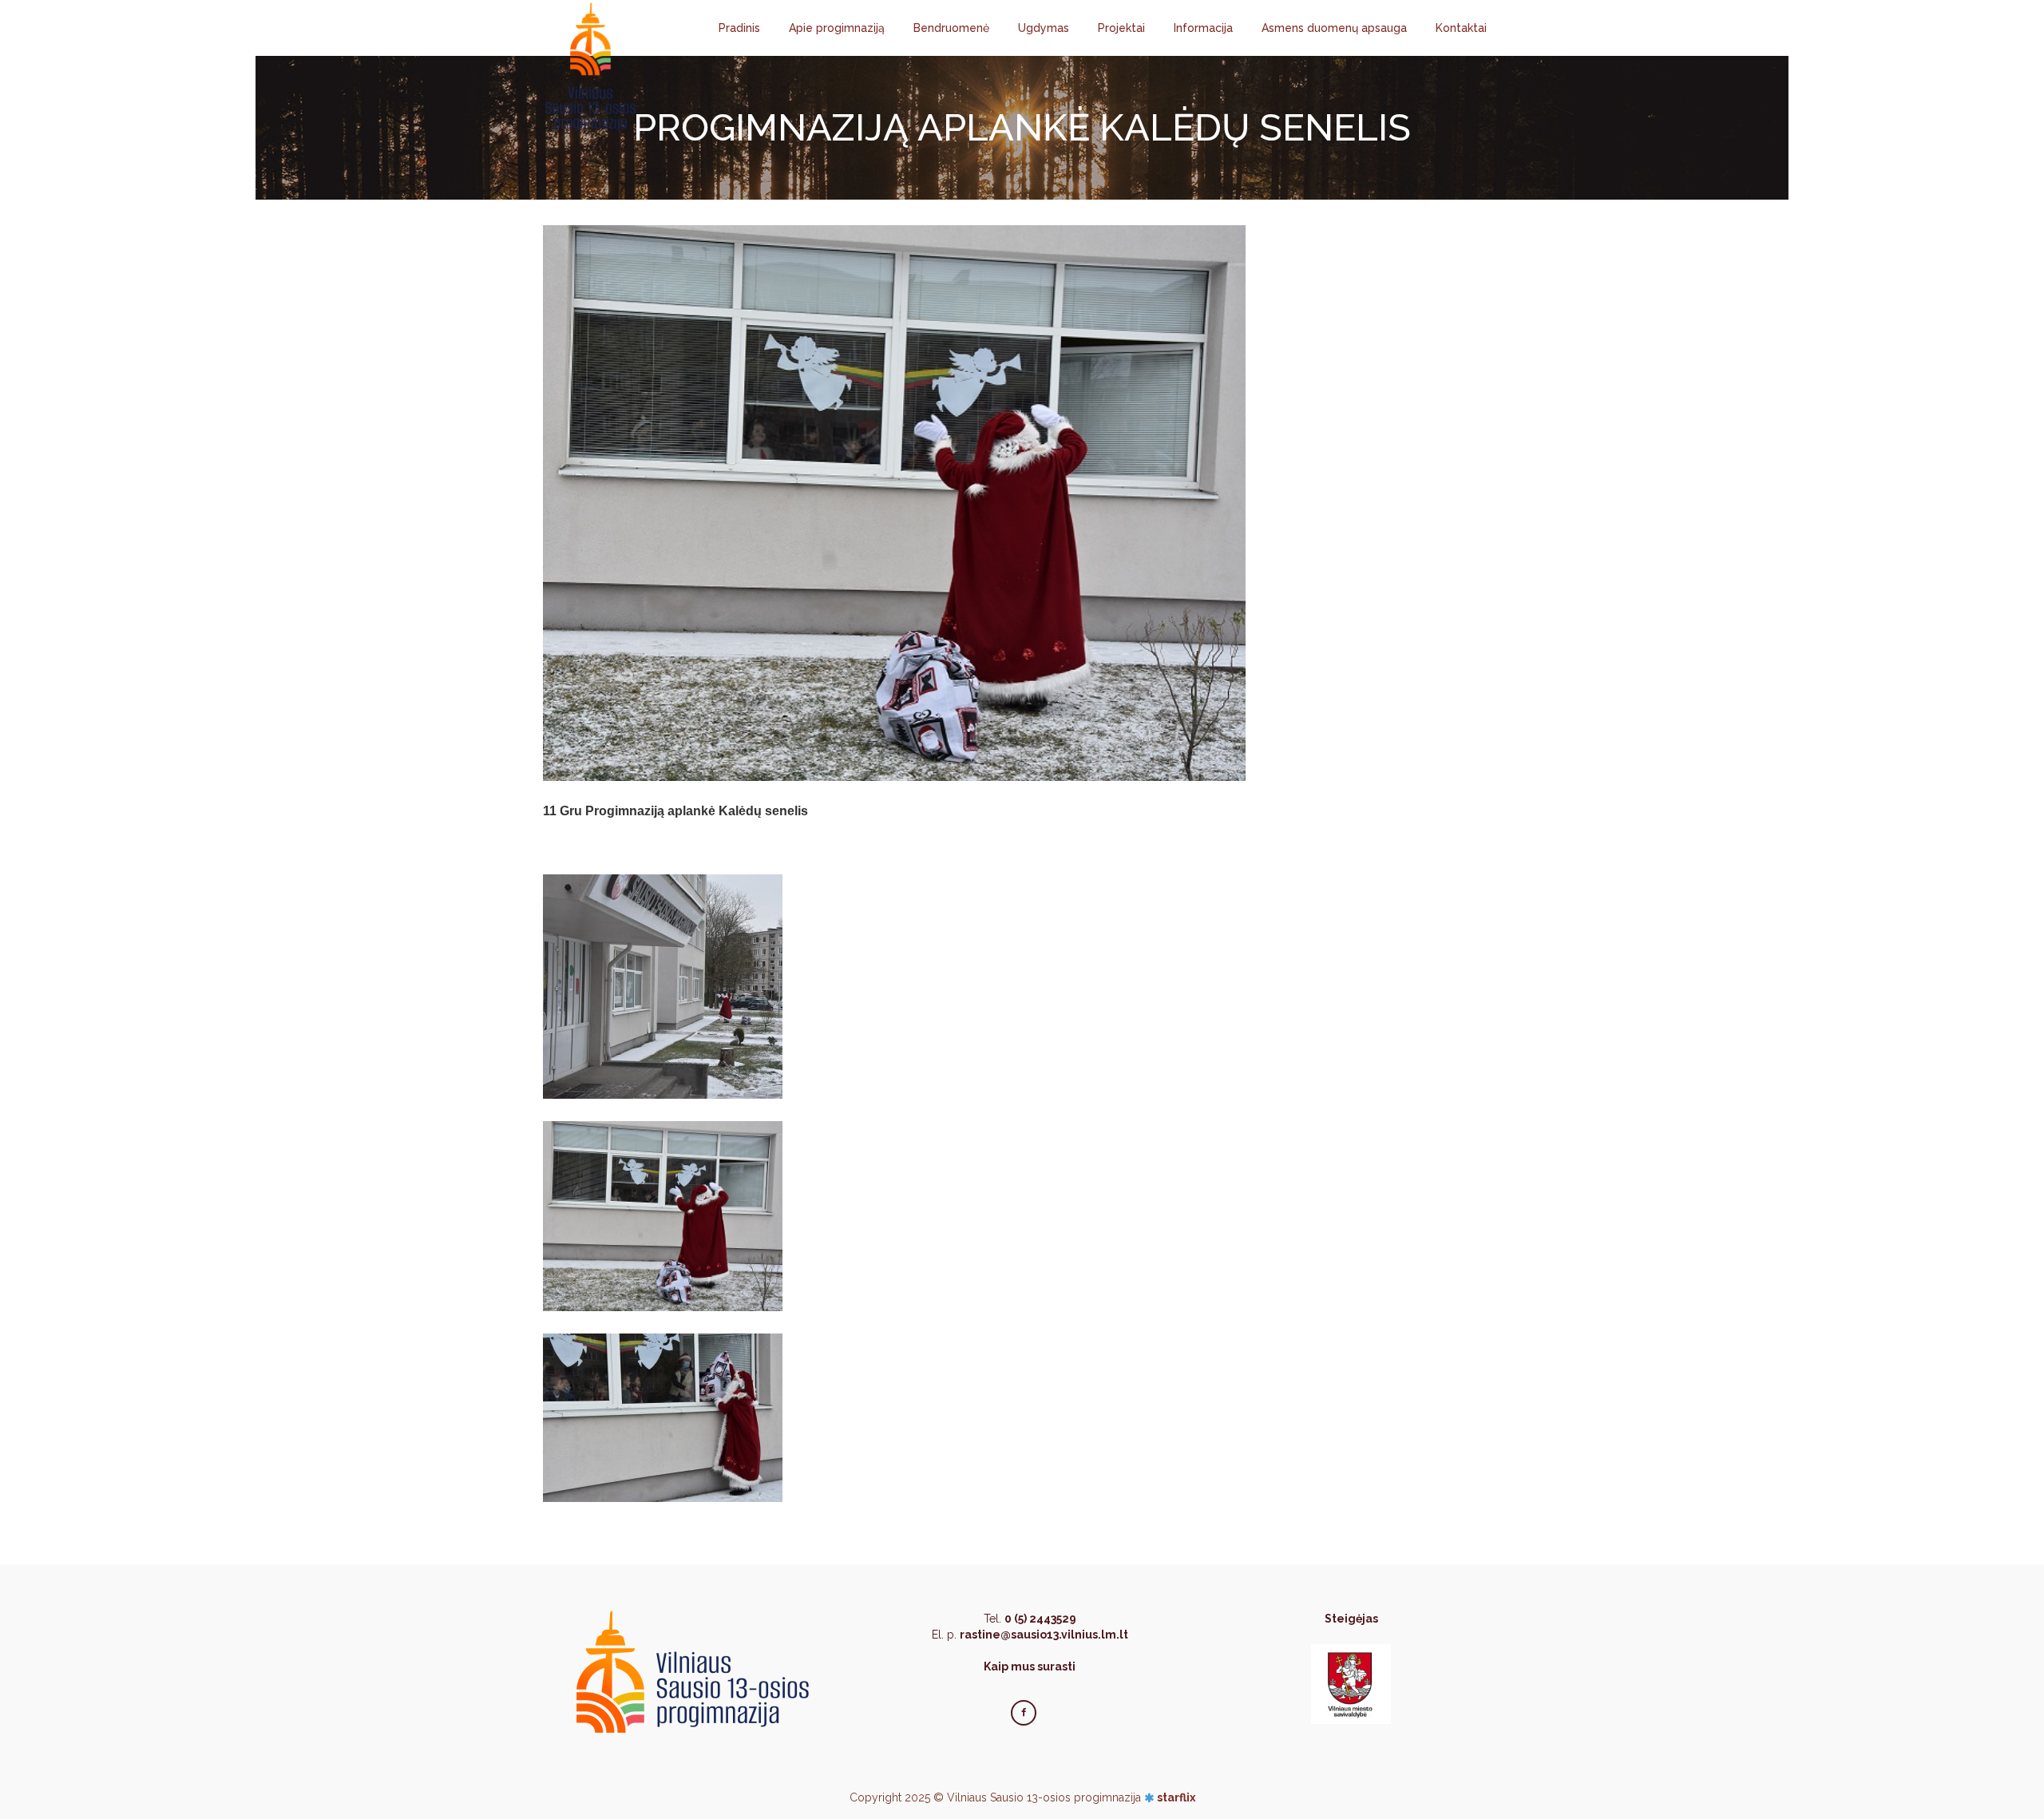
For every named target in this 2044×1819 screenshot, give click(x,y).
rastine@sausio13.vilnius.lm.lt (1044, 1635)
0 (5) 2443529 (1040, 1619)
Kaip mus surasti (1030, 1666)
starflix (1176, 1797)
